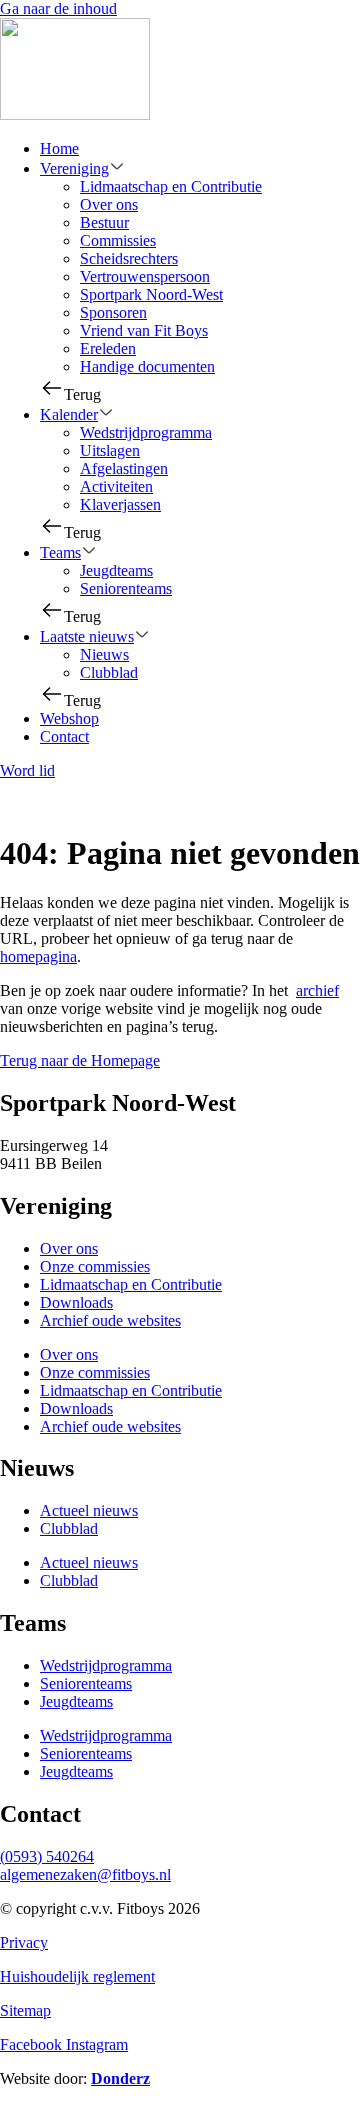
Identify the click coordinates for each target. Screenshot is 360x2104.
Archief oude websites (110, 1320)
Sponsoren (113, 312)
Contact (64, 736)
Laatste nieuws (87, 636)
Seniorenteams (126, 588)
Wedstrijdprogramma (146, 432)
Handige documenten (147, 366)
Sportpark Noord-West (151, 294)
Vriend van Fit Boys (144, 330)
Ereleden (108, 348)
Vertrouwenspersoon (145, 276)
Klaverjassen (120, 504)
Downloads (76, 1302)
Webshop (69, 718)
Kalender (69, 414)
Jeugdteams (116, 570)
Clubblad (109, 672)
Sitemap (25, 2010)
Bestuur (104, 222)
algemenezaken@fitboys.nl (85, 1874)
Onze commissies (95, 1266)
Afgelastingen (124, 468)
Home (59, 148)
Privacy (24, 1942)
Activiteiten (116, 486)
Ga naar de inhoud (58, 8)
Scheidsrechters (129, 258)
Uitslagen (110, 450)
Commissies (118, 240)
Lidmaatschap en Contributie (171, 186)
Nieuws (104, 654)
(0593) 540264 (47, 1856)
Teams (60, 552)
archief (317, 990)
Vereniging (74, 168)
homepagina (38, 956)
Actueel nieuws (89, 1510)
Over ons (109, 204)
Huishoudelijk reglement (77, 1976)
